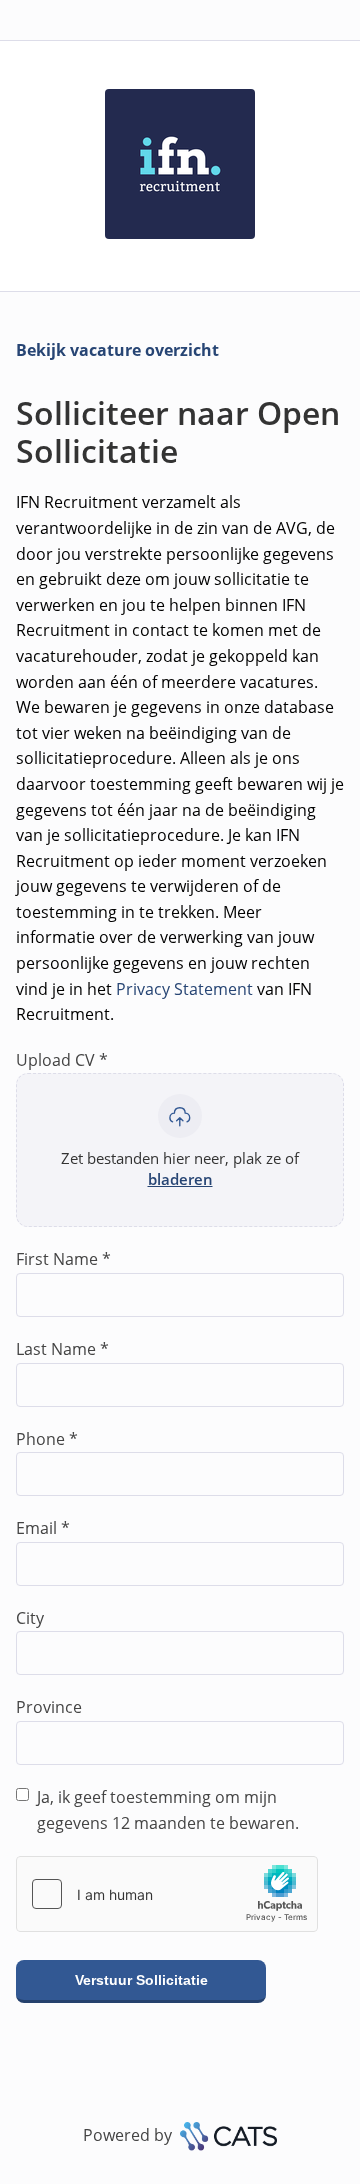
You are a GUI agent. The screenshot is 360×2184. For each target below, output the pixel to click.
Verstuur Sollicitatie (141, 1980)
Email (43, 1528)
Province (49, 1707)
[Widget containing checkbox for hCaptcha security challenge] (167, 1894)
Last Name (62, 1349)
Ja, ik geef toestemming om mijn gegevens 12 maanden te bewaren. (168, 1810)
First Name (63, 1259)
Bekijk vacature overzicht (117, 350)
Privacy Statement (184, 989)
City (30, 1618)
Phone (47, 1439)
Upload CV (62, 1060)
